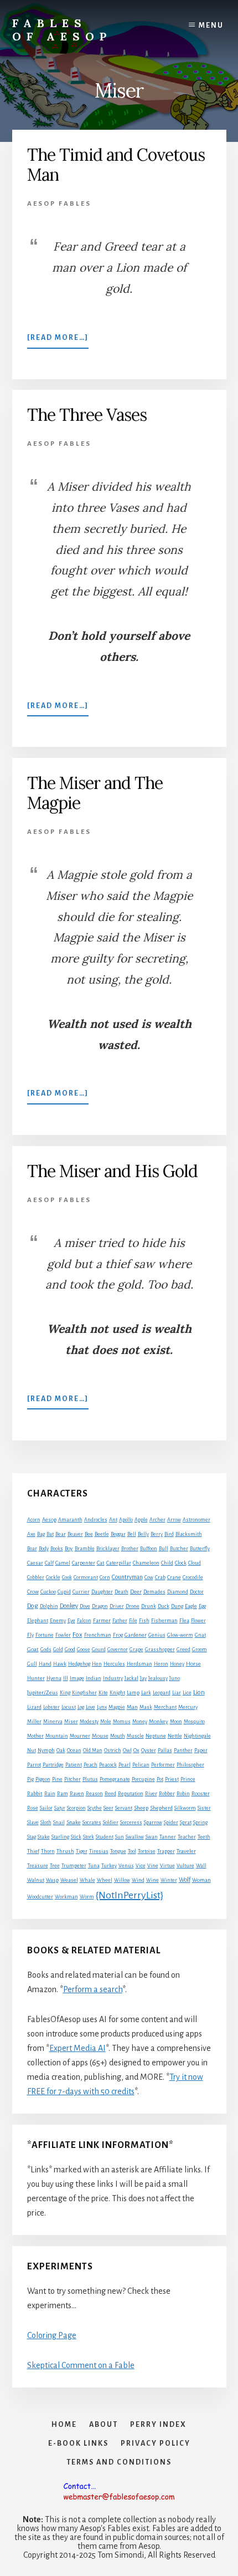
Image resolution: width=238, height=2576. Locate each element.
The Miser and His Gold (112, 1171)
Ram (63, 1794)
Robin (183, 1794)
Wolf (185, 1880)
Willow (122, 1880)
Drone (133, 1606)
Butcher (179, 1549)
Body (44, 1549)
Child (167, 1563)
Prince (188, 1779)
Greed (183, 1650)
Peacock (108, 1765)
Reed (110, 1794)
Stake (44, 1837)
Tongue (118, 1851)
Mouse (100, 1736)
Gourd (99, 1650)
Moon (176, 1722)
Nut (32, 1750)
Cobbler (36, 1577)
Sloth (46, 1822)
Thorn (48, 1851)
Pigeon (43, 1779)
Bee (89, 1534)
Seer (108, 1808)
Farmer (102, 1620)
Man (132, 1707)
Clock (181, 1563)
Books (57, 1549)
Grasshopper (160, 1650)
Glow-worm (180, 1635)
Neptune (156, 1736)
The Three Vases (87, 415)
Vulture (185, 1866)
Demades (154, 1592)
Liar (177, 1693)
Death (121, 1592)
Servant (124, 1808)
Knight (117, 1693)
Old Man (93, 1750)
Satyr (60, 1808)
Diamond (178, 1592)
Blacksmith (189, 1534)
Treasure (38, 1866)
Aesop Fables (59, 204)
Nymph (46, 1750)
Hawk (60, 1664)
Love (90, 1707)
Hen (97, 1664)
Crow (33, 1592)
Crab (160, 1577)
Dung (177, 1606)
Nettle (175, 1736)
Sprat (186, 1822)
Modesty (89, 1722)
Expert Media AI (77, 2048)
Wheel (105, 1880)
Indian (94, 1678)
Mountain (57, 1736)
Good (70, 1650)
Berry (157, 1534)
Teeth (204, 1837)
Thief (33, 1851)
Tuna (94, 1866)
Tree (55, 1866)
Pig (30, 1779)
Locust (69, 1707)
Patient (74, 1765)
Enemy (58, 1621)
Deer (136, 1592)
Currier (81, 1592)
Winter (169, 1880)
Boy (69, 1548)
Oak (61, 1750)
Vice (141, 1866)
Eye (71, 1621)
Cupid (64, 1592)
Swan (152, 1837)
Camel (63, 1563)
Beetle (102, 1534)
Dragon (100, 1606)
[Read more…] (58, 341)
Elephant (38, 1621)
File (133, 1621)
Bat (50, 1534)
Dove (85, 1606)
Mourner (80, 1736)
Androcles (96, 1520)
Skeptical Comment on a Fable (81, 2365)
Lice (187, 1693)
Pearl (125, 1765)
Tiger (82, 1851)
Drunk (149, 1606)
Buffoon (149, 1549)
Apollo (126, 1520)
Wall (201, 1866)
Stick (76, 1837)
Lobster (51, 1707)
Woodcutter (40, 1897)
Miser (71, 1722)
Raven (77, 1794)
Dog (33, 1606)
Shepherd (161, 1808)
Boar (32, 1549)
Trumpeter (74, 1866)
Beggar (118, 1534)
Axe (31, 1534)
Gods (46, 1650)
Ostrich (113, 1750)
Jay (143, 1678)
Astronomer (196, 1520)
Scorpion (76, 1808)
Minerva (53, 1722)
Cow (149, 1577)
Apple (141, 1520)
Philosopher (190, 1765)
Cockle (53, 1577)
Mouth (118, 1736)
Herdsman (139, 1664)
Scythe (95, 1808)
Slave (33, 1822)
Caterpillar (119, 1563)
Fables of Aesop (62, 30)
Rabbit (35, 1793)
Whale (87, 1880)
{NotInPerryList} (130, 1895)
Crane (174, 1577)
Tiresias (99, 1851)
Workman (66, 1897)
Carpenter (84, 1563)
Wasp (52, 1880)
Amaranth (70, 1520)
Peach (90, 1765)
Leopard (162, 1693)
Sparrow (153, 1822)
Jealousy (158, 1678)
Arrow (174, 1520)
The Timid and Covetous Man (116, 165)
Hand (45, 1664)
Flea (184, 1621)
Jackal (131, 1678)
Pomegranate (115, 1779)
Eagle (191, 1606)
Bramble (85, 1549)
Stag (32, 1837)
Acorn (34, 1520)
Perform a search (93, 1989)
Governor (118, 1650)
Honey (177, 1664)
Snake (74, 1822)
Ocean (74, 1750)
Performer (163, 1765)
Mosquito (194, 1722)
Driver (117, 1606)
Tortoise (147, 1851)
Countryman (127, 1577)
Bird (169, 1534)
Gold (58, 1650)
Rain (50, 1794)
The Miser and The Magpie (95, 793)
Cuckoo (48, 1592)
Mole (106, 1722)
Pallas (165, 1750)
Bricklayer (108, 1549)
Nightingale (197, 1736)
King (65, 1693)
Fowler (63, 1635)
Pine (57, 1779)
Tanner (168, 1837)
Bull (164, 1549)
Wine (152, 1880)
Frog (118, 1635)
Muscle (135, 1736)
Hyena (54, 1678)
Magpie (117, 1707)
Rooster (201, 1794)
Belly (143, 1534)
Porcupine (143, 1779)
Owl (127, 1750)
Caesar (35, 1563)
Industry (113, 1678)
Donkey (69, 1606)
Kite (103, 1693)
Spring (200, 1822)
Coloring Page (52, 2335)
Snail (59, 1822)
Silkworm (185, 1808)
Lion (199, 1692)
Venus (126, 1866)
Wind (138, 1880)
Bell (132, 1534)
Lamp (133, 1693)
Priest (172, 1779)
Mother (35, 1736)
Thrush (65, 1851)
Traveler (186, 1851)
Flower (198, 1621)
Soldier (111, 1822)
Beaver (75, 1534)
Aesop (49, 1520)
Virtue (167, 1866)
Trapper (166, 1851)
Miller (34, 1722)
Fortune (45, 1635)
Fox (77, 1635)
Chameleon (146, 1563)
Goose (84, 1650)
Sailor (46, 1808)
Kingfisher (84, 1693)
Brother (130, 1549)
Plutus (90, 1779)
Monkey (159, 1721)
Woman (201, 1880)
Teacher (187, 1837)
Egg (202, 1606)
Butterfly (200, 1549)
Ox (136, 1750)
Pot (160, 1779)
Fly (30, 1635)
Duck (164, 1606)
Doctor (197, 1592)
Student (105, 1837)
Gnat (200, 1635)
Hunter (36, 1678)
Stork (89, 1837)
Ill (66, 1678)
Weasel (69, 1880)
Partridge (53, 1765)
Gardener (136, 1635)
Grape (136, 1650)
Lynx (102, 1707)
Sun (120, 1837)
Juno (175, 1678)
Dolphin (49, 1606)
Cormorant (86, 1577)
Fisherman (164, 1621)
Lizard (34, 1707)
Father (120, 1621)
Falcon (84, 1621)
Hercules (114, 1664)
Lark (146, 1693)
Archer (157, 1520)
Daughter (102, 1592)
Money (140, 1722)
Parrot (34, 1765)
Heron (161, 1664)
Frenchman (98, 1635)
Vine (153, 1866)
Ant (113, 1520)
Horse (193, 1664)
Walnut (36, 1880)
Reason (94, 1794)
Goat (33, 1649)
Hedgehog (79, 1664)
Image (77, 1678)
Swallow (135, 1837)
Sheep (141, 1808)
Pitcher (73, 1779)
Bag (41, 1534)
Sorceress (131, 1822)
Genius (157, 1635)
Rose (33, 1808)
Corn (105, 1577)
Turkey (109, 1866)
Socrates (92, 1822)
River (151, 1794)
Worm (87, 1897)
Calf (49, 1563)
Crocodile (193, 1577)
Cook (67, 1577)
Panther (183, 1750)
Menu (211, 26)
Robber (167, 1794)
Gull (32, 1664)
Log (81, 1707)
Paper (201, 1750)
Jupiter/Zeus (43, 1692)
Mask (146, 1707)
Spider (171, 1822)
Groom (200, 1650)
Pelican (141, 1765)
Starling (60, 1837)
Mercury (188, 1707)
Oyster (149, 1750)
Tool (132, 1851)
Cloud (195, 1563)
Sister (204, 1808)
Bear (61, 1534)
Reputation (131, 1794)
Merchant (165, 1707)
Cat (101, 1563)
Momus (122, 1722)
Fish (144, 1621)
